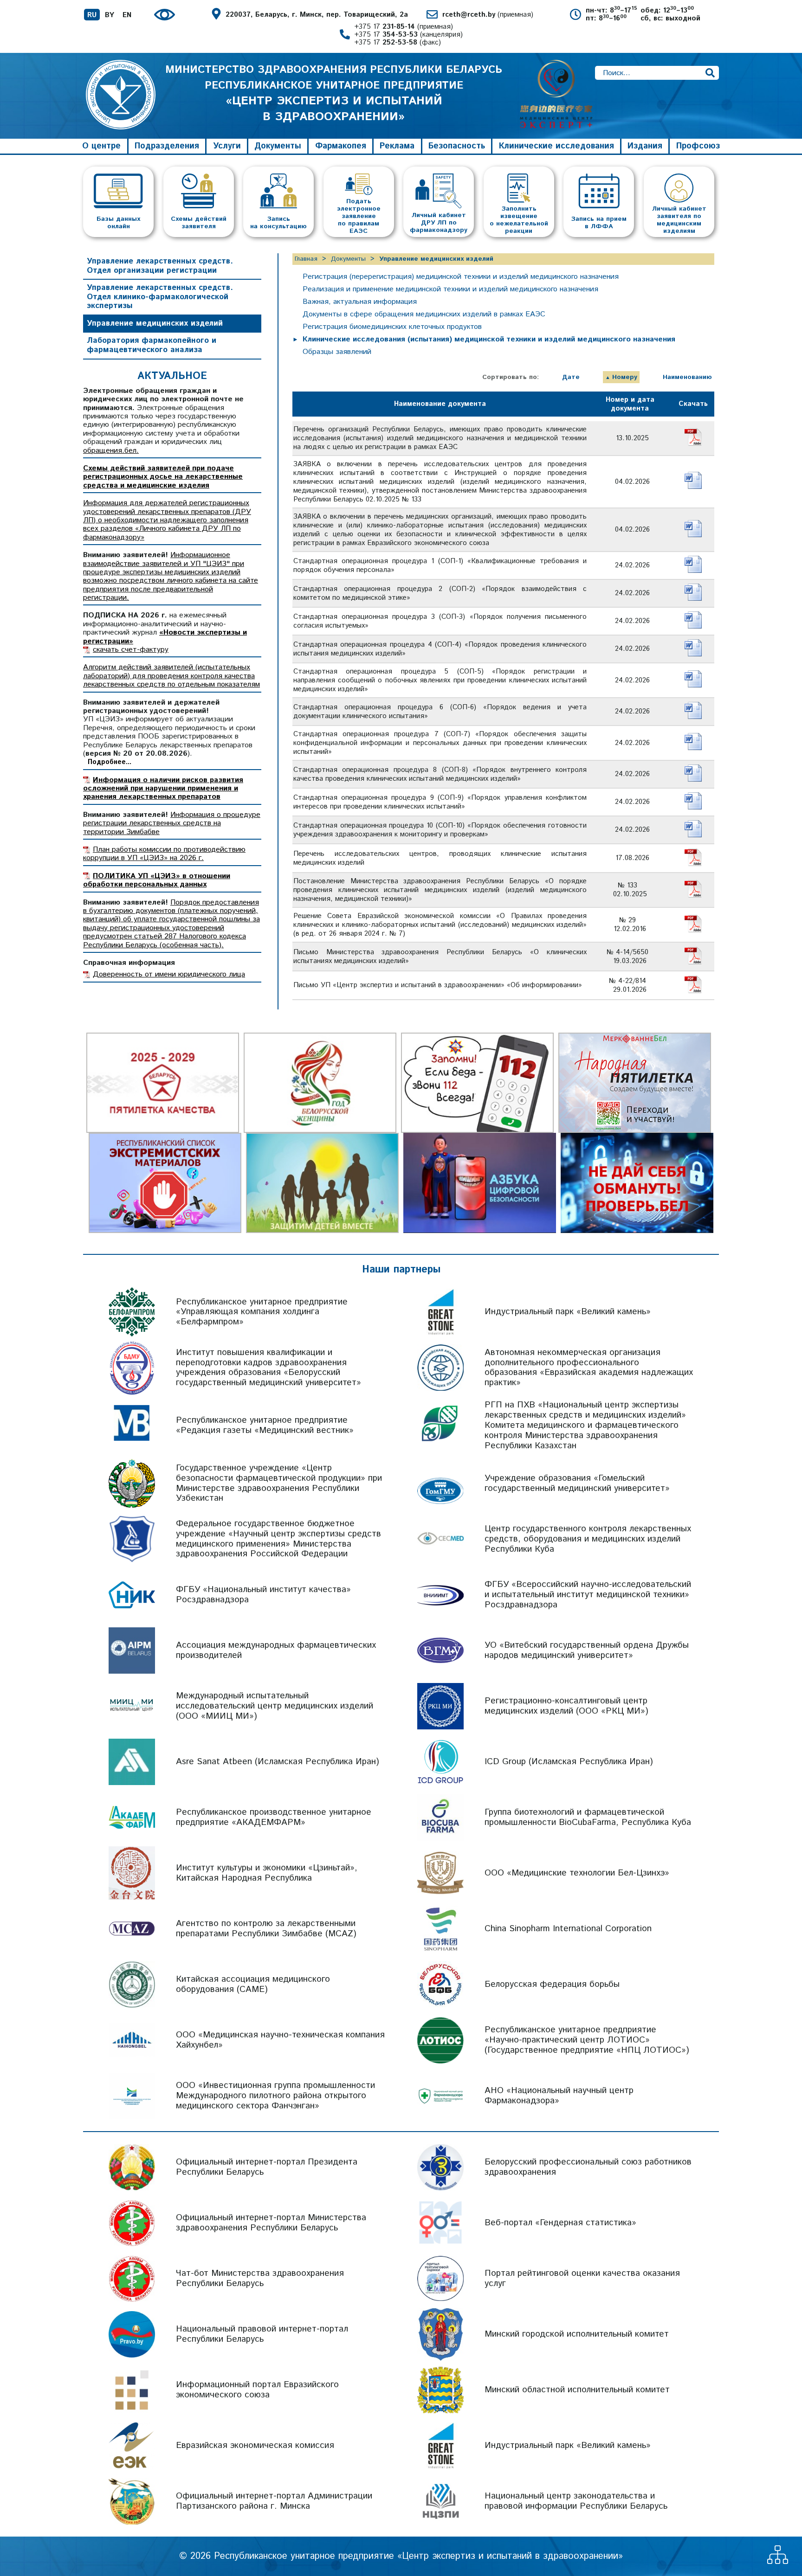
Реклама (397, 146)
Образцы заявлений (337, 352)
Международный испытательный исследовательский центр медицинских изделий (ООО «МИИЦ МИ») (275, 1706)
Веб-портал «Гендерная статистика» (560, 2223)
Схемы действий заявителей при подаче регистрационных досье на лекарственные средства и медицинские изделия (163, 477)
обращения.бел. (111, 451)
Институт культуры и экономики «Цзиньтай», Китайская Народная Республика (267, 1873)
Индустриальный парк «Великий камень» (568, 1312)
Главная (306, 259)
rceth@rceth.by (488, 15)
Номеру (625, 377)
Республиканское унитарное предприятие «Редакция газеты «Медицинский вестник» (265, 1425)
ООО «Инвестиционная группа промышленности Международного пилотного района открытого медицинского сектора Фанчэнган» (275, 2096)
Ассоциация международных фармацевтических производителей (276, 1650)
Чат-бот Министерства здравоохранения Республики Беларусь (260, 2278)
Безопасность (457, 146)
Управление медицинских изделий (155, 323)
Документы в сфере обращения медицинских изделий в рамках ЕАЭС (424, 314)
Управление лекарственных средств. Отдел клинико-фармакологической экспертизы (160, 297)
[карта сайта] (778, 2561)
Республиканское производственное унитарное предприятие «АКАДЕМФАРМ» (274, 1817)
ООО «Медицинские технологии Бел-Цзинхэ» (577, 1873)
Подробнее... (110, 762)
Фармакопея (341, 146)
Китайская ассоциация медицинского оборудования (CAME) (253, 1984)
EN (127, 15)
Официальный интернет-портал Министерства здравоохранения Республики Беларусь (271, 2223)
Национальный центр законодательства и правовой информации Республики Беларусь (576, 2501)
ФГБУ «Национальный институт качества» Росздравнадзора (263, 1595)
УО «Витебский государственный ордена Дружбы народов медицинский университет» (587, 1650)
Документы (278, 146)
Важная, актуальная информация (360, 302)
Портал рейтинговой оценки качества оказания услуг (582, 2278)
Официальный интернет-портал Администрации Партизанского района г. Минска (274, 2501)
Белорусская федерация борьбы (552, 1984)
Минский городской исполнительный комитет (577, 2334)
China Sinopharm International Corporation (568, 1929)
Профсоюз (698, 146)
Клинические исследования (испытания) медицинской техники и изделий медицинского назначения (489, 339)
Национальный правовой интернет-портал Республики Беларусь (262, 2334)
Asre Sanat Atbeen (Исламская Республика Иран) (278, 1762)
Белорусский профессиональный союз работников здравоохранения (588, 2167)
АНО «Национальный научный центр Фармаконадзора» (559, 2096)
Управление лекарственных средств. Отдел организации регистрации (160, 266)
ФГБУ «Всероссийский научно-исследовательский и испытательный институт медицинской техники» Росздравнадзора (588, 1595)
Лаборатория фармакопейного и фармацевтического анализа (152, 345)
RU (92, 15)
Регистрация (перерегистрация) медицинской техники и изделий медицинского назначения (461, 277)
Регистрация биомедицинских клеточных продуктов (392, 327)
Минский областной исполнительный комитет (577, 2390)
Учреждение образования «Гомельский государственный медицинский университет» (577, 1483)
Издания (645, 146)
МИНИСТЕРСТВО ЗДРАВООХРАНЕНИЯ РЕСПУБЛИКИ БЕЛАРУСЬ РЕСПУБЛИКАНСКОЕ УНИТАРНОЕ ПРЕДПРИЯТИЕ (334, 93)
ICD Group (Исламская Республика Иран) (569, 1762)
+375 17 (404, 27)
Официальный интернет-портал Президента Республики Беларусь (267, 2167)
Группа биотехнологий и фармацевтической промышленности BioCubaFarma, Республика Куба (588, 1817)
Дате (571, 377)
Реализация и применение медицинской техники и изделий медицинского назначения (450, 289)
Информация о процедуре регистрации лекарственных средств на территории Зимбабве (172, 823)
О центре (101, 146)
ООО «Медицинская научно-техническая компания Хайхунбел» (280, 2040)
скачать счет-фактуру (131, 650)
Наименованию (687, 377)
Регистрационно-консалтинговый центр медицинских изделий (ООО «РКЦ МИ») (566, 1706)
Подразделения (167, 146)
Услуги (227, 146)
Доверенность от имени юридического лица (169, 974)
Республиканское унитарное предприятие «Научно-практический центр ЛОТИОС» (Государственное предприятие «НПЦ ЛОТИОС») (587, 2040)
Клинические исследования (556, 146)
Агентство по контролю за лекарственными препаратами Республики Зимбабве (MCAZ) (266, 1929)
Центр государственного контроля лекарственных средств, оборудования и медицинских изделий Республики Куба (588, 1539)
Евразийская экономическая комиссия (255, 2445)
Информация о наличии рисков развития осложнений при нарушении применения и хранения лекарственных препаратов (163, 789)
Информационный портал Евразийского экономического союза (257, 2390)
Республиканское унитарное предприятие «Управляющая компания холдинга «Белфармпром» (262, 1312)
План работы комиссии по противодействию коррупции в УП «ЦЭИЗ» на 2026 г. (164, 854)
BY (110, 15)
